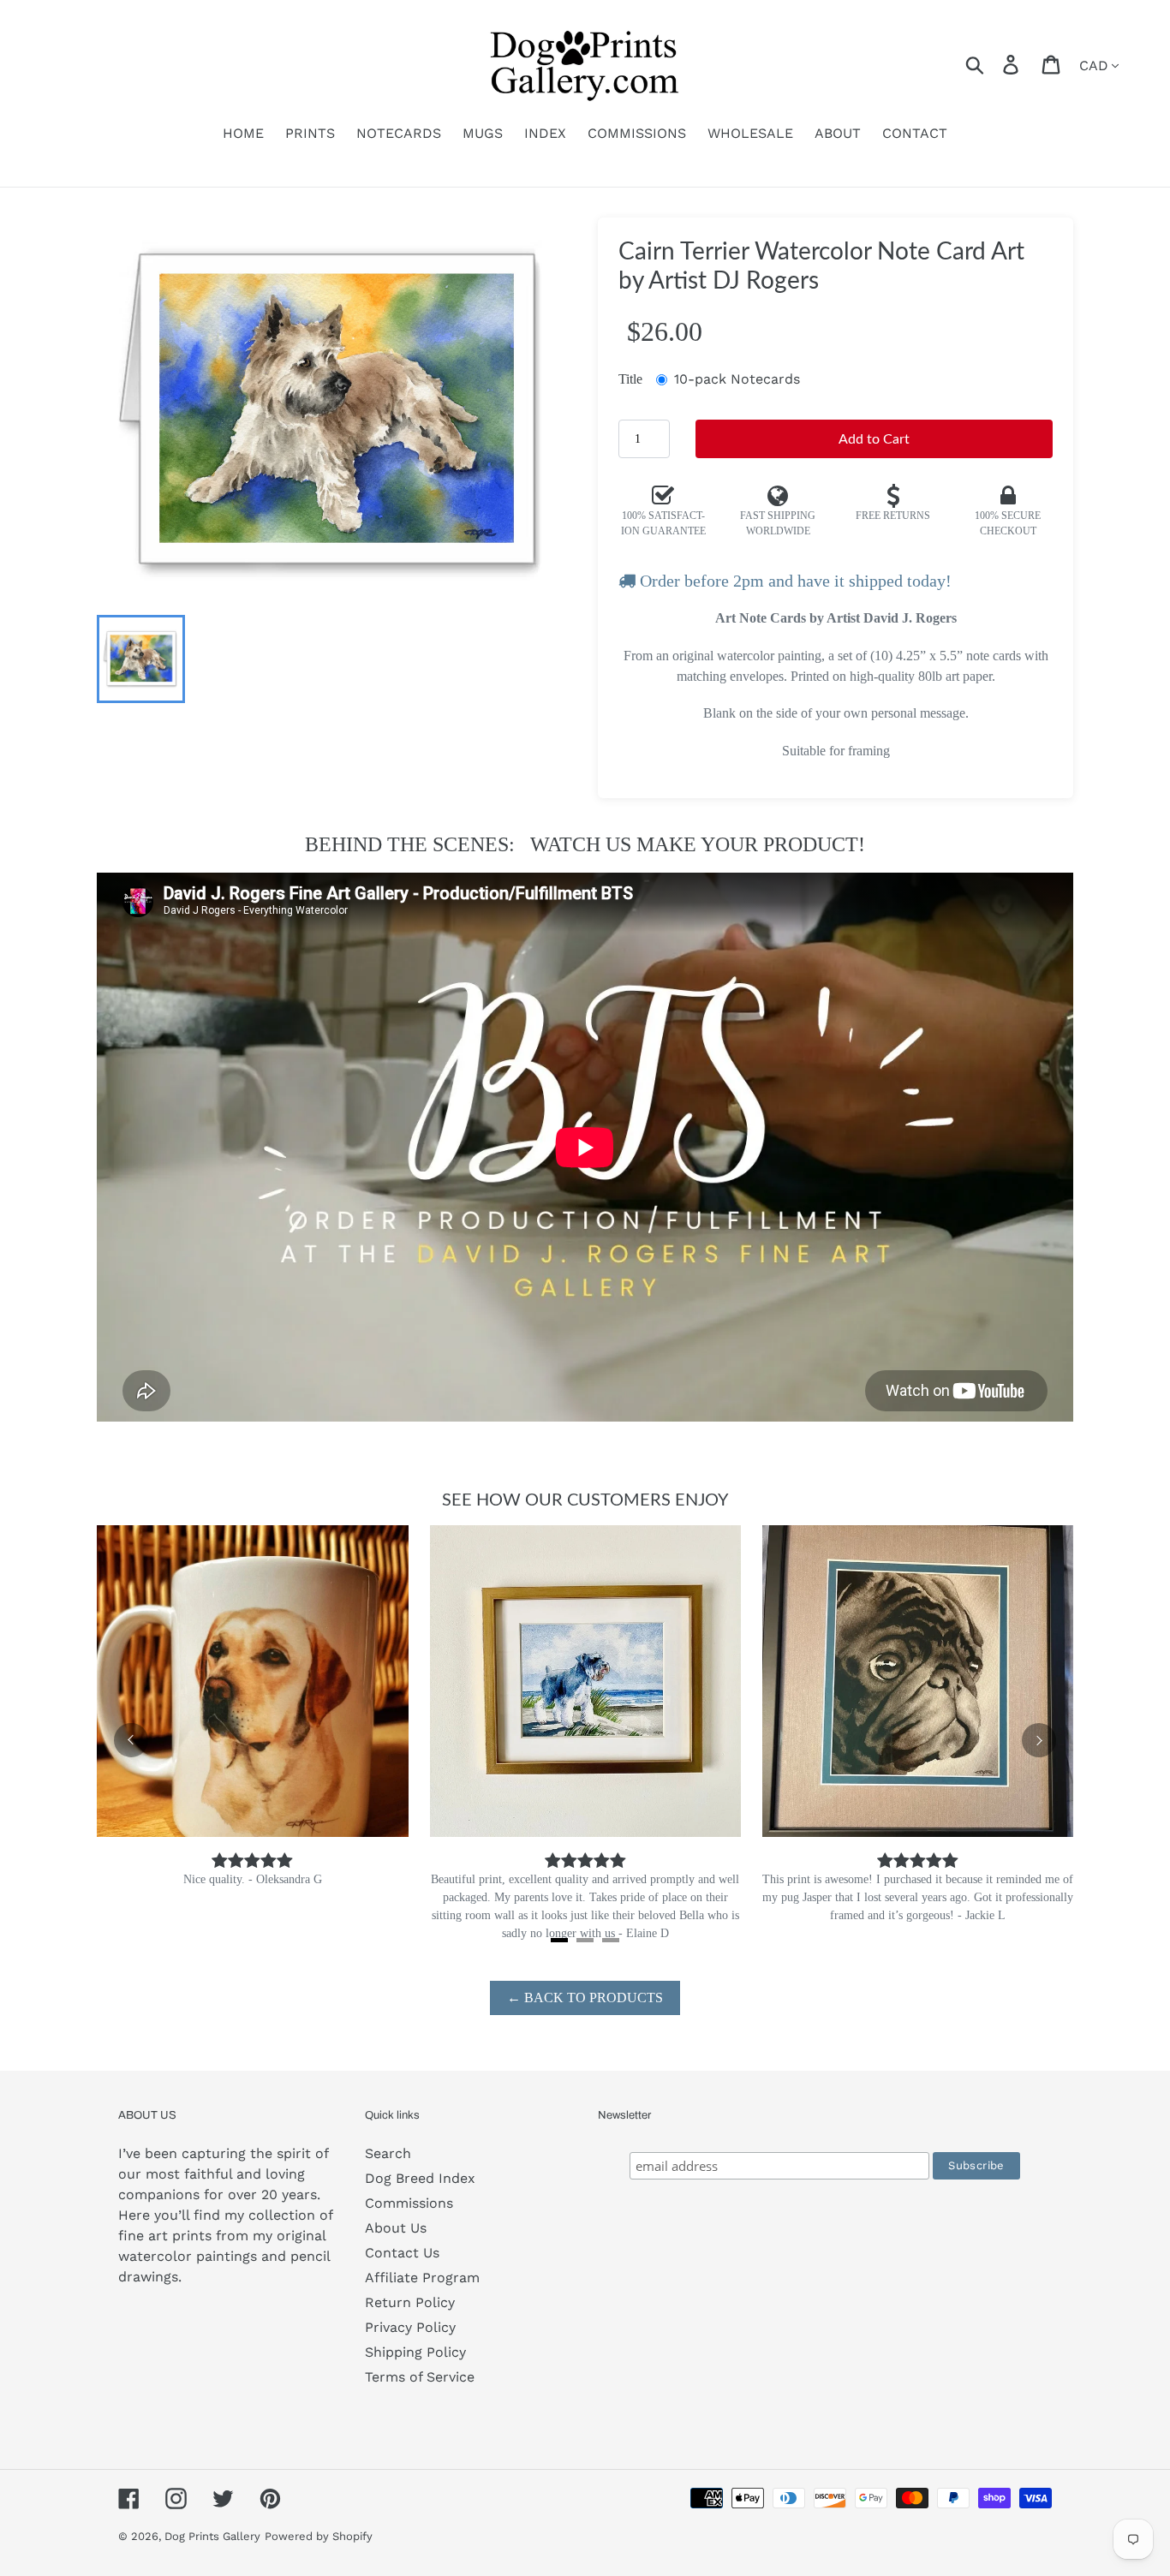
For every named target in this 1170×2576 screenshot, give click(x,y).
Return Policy (410, 2302)
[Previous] (131, 1740)
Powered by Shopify (319, 2536)
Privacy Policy (410, 2327)
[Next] (1039, 1740)
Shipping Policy (415, 2352)
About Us (396, 2228)
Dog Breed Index (420, 2178)
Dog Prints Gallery (212, 2536)
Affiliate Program (422, 2278)
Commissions (409, 2203)
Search (388, 2153)
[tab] (559, 1940)
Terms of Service (420, 2377)
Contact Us (402, 2253)
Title (630, 379)
